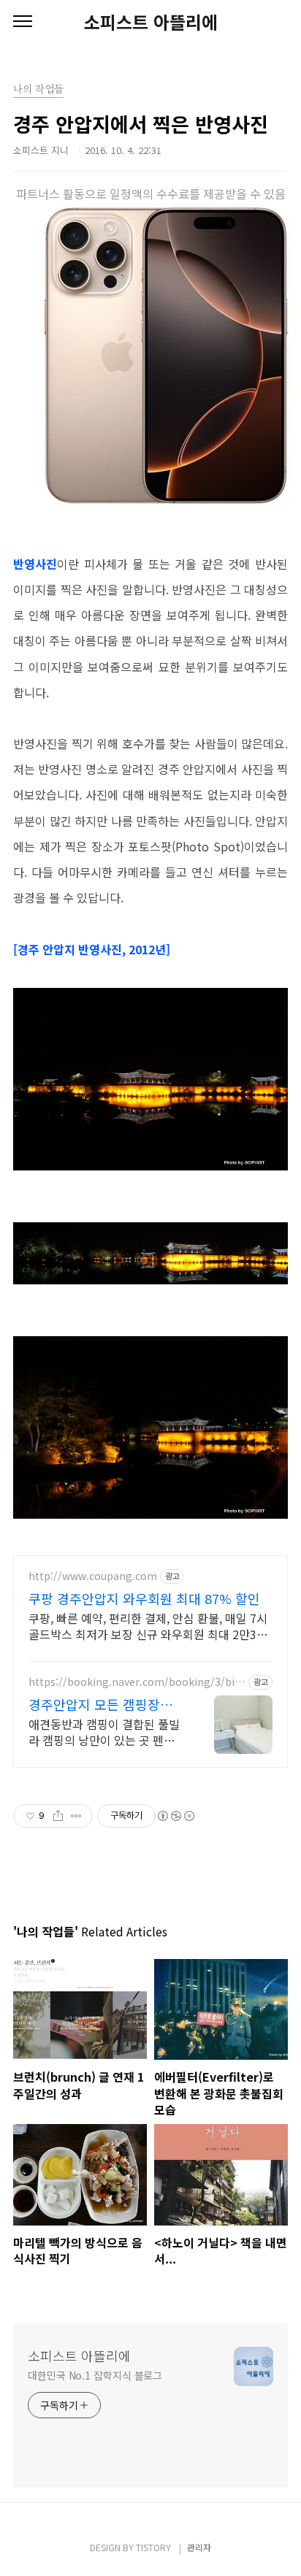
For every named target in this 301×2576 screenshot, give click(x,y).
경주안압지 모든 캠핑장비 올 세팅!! (100, 1704)
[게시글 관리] (76, 1816)
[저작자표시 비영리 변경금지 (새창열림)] (175, 1816)
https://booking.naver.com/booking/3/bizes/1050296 (134, 1682)
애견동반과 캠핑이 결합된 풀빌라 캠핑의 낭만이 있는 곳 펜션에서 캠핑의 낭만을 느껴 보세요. (104, 1732)
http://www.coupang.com (93, 1576)
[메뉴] (23, 22)
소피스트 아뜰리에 (151, 22)
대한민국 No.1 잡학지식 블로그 (95, 2375)
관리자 (199, 2547)
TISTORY (153, 2547)
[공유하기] (58, 1816)
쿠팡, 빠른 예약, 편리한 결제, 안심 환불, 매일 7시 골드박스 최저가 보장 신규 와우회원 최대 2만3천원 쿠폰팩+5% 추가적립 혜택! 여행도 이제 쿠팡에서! (150, 1626)
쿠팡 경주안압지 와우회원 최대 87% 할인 (144, 1598)
